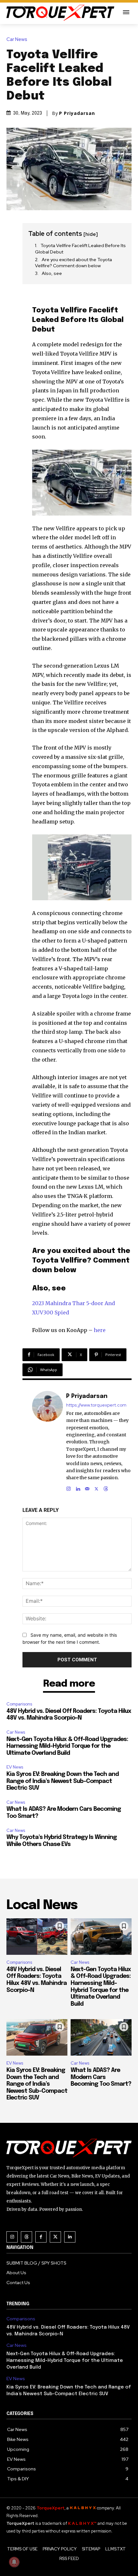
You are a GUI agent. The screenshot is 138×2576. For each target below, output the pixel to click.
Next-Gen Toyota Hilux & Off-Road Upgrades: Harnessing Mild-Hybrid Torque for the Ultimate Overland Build (67, 1746)
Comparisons (19, 1704)
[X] (96, 1487)
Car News (17, 40)
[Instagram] (69, 1487)
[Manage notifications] (14, 2562)
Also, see (52, 273)
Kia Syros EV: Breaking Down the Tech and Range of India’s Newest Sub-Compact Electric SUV (63, 1781)
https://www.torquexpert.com (96, 1405)
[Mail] (87, 1487)
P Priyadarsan (77, 113)
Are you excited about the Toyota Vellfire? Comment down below (73, 263)
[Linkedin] (78, 1487)
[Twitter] (55, 2237)
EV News (15, 1767)
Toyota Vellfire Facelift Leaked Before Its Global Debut (80, 249)
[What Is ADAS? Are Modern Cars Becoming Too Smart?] (101, 2037)
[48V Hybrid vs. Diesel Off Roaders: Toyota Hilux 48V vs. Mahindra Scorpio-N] (37, 1937)
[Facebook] (41, 2237)
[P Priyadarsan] (47, 1441)
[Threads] (106, 1487)
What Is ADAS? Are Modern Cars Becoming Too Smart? (101, 2077)
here (100, 1330)
